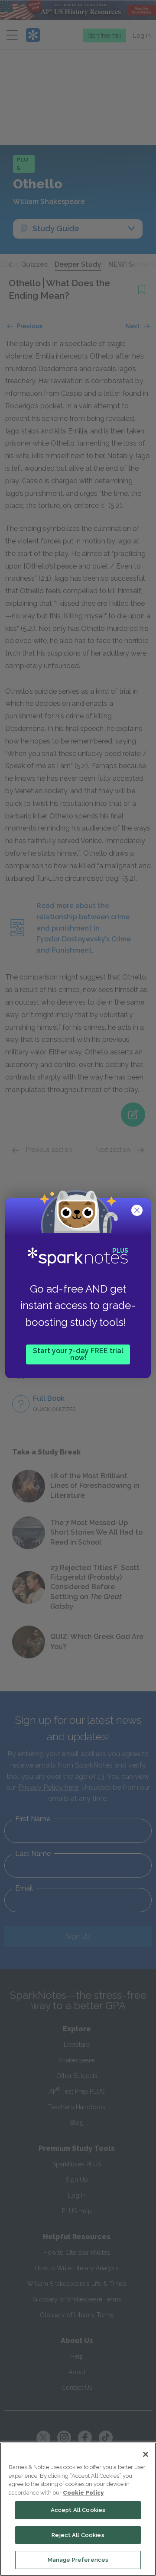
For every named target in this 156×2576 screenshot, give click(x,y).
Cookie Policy (83, 2493)
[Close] (146, 2454)
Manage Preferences (78, 2560)
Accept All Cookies (78, 2510)
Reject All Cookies (78, 2535)
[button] (138, 1211)
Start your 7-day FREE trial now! (78, 1354)
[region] (78, 2509)
